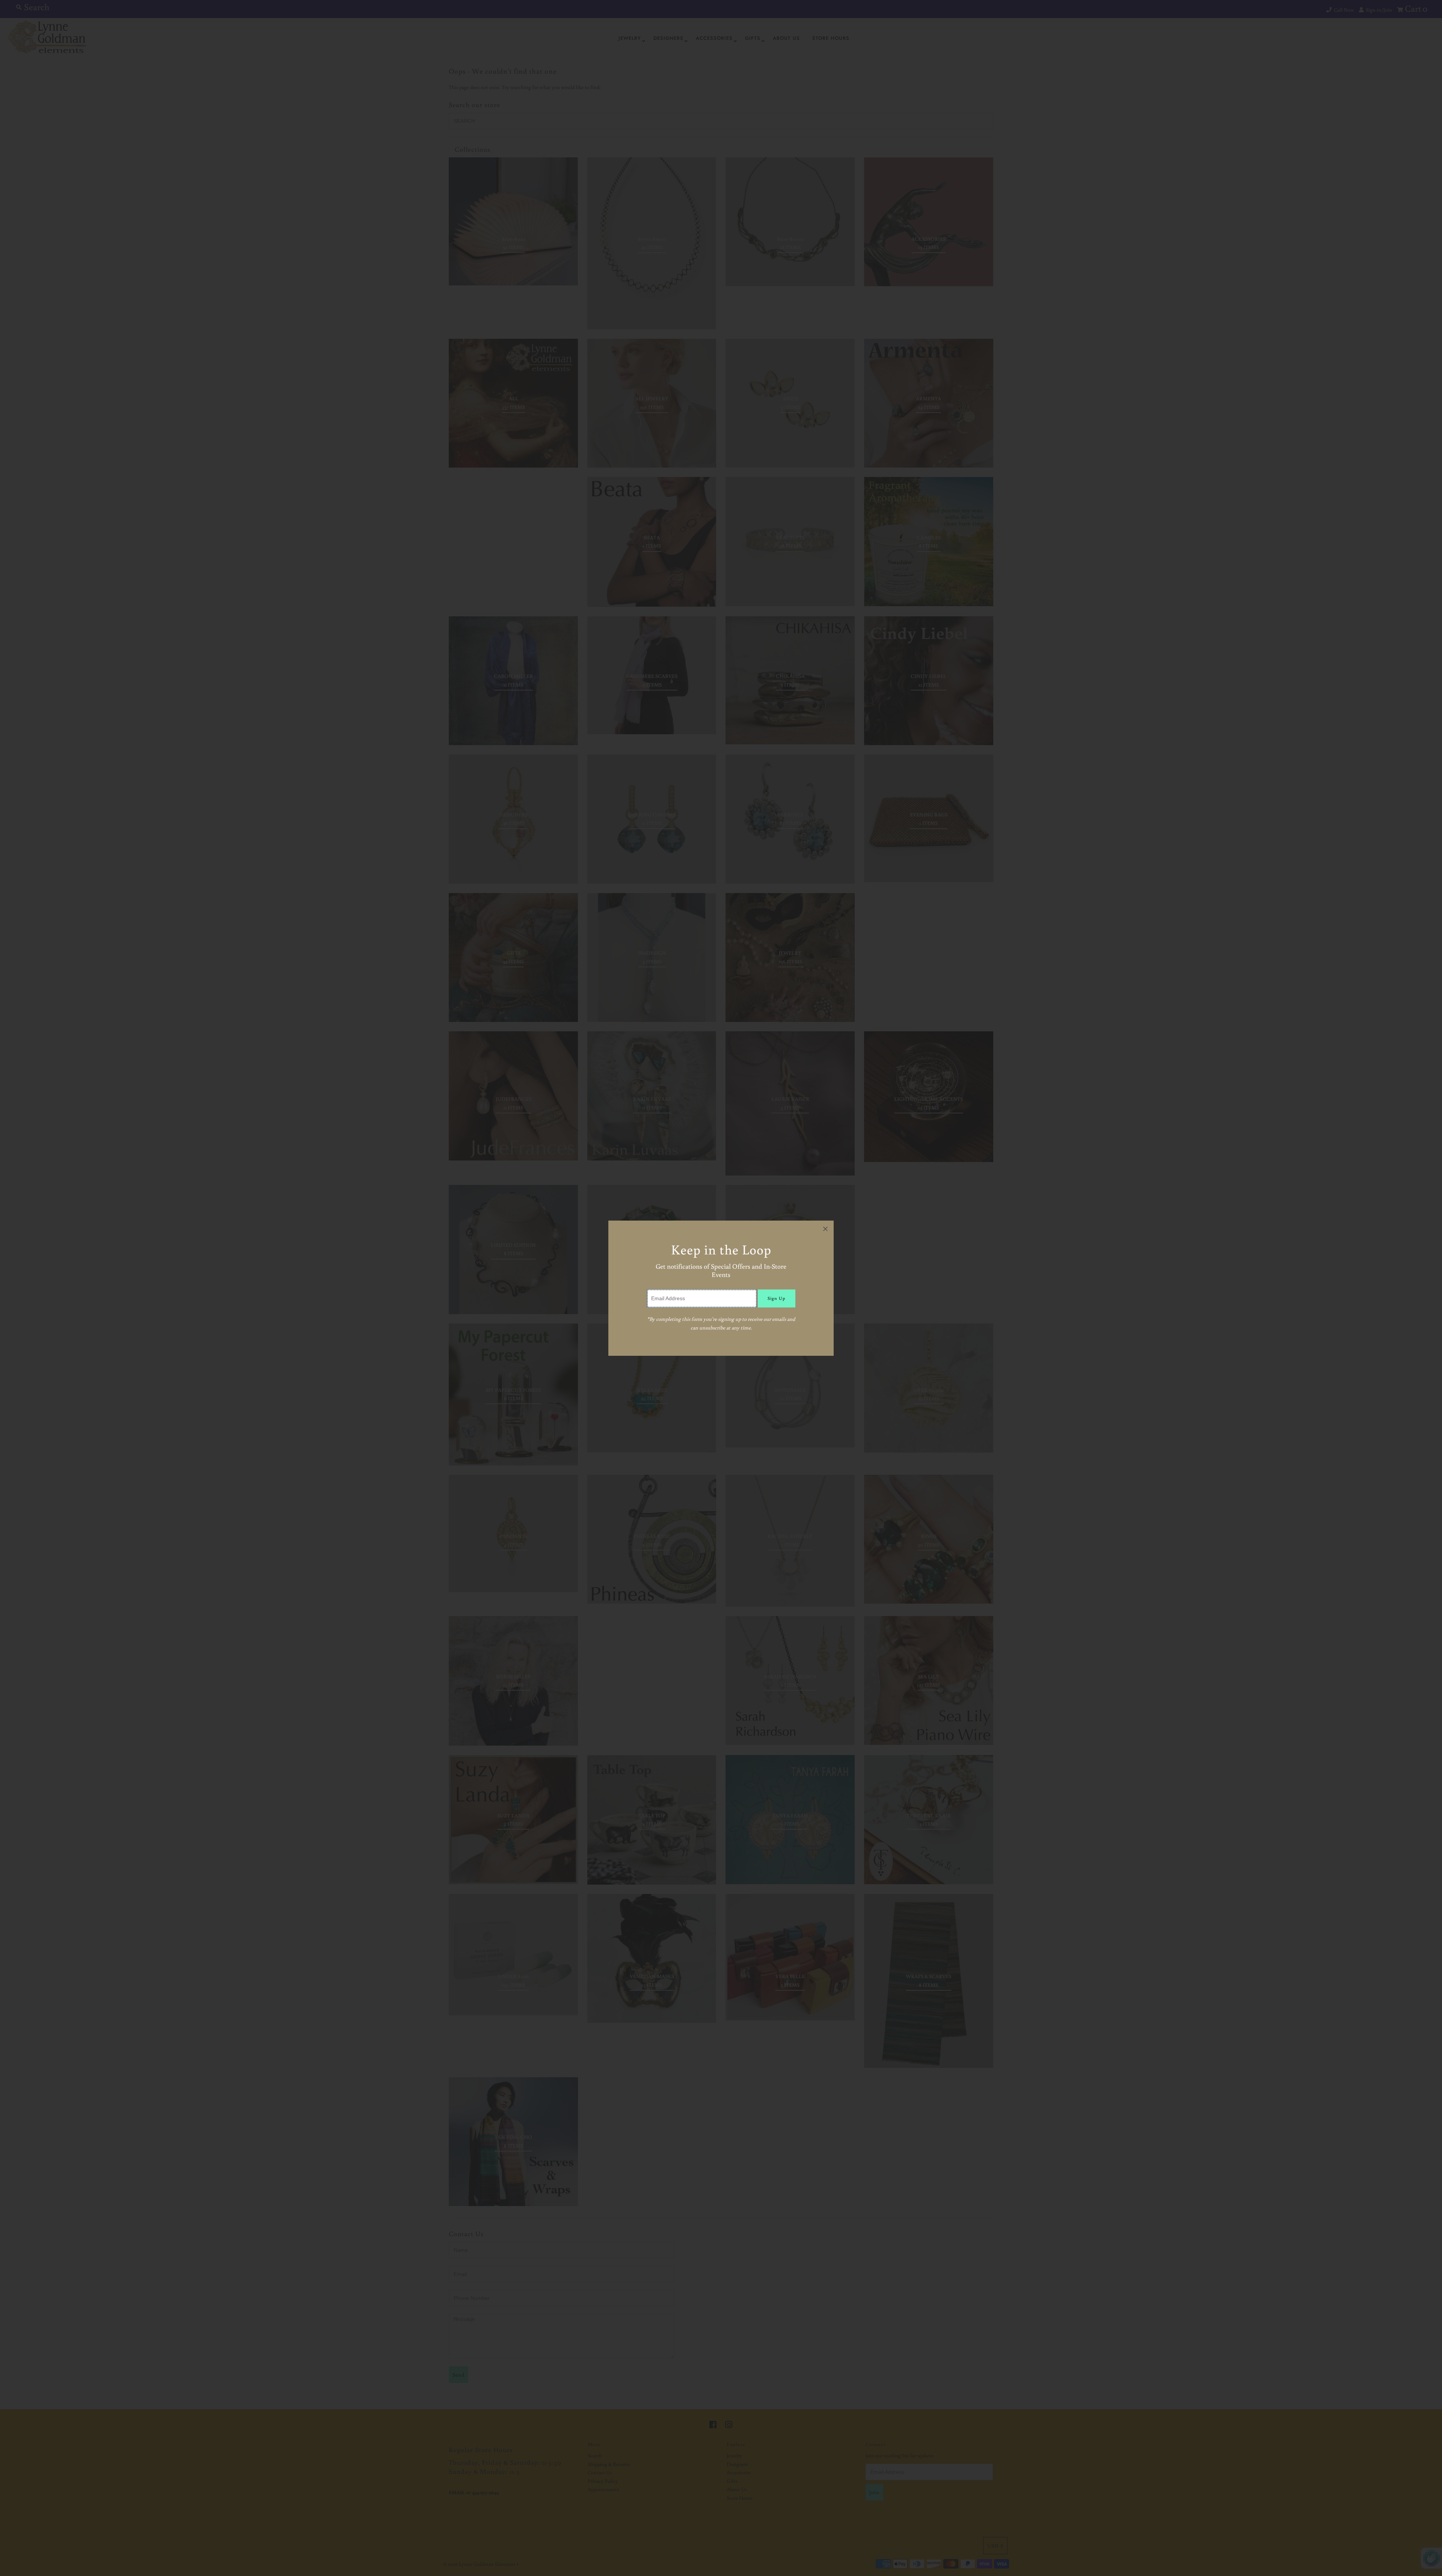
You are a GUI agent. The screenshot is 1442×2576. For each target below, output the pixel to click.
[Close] (825, 1229)
